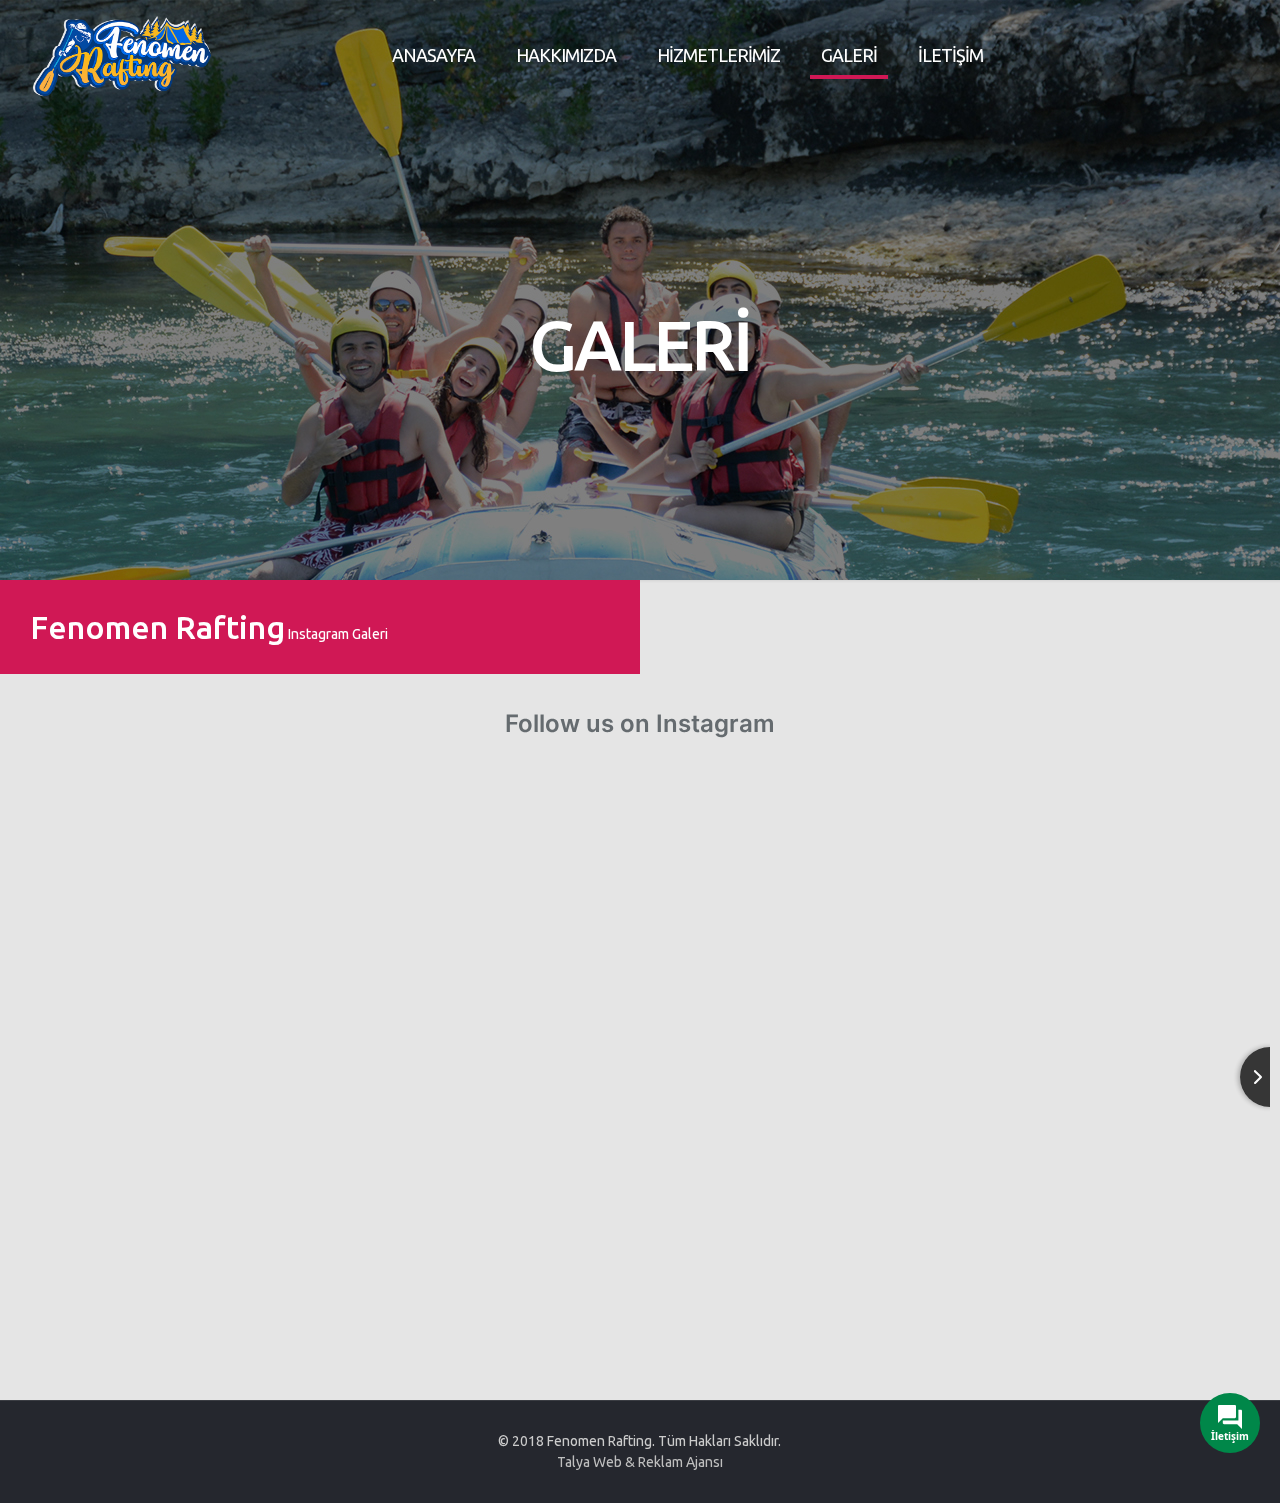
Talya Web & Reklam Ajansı (640, 1462)
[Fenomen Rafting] (122, 55)
